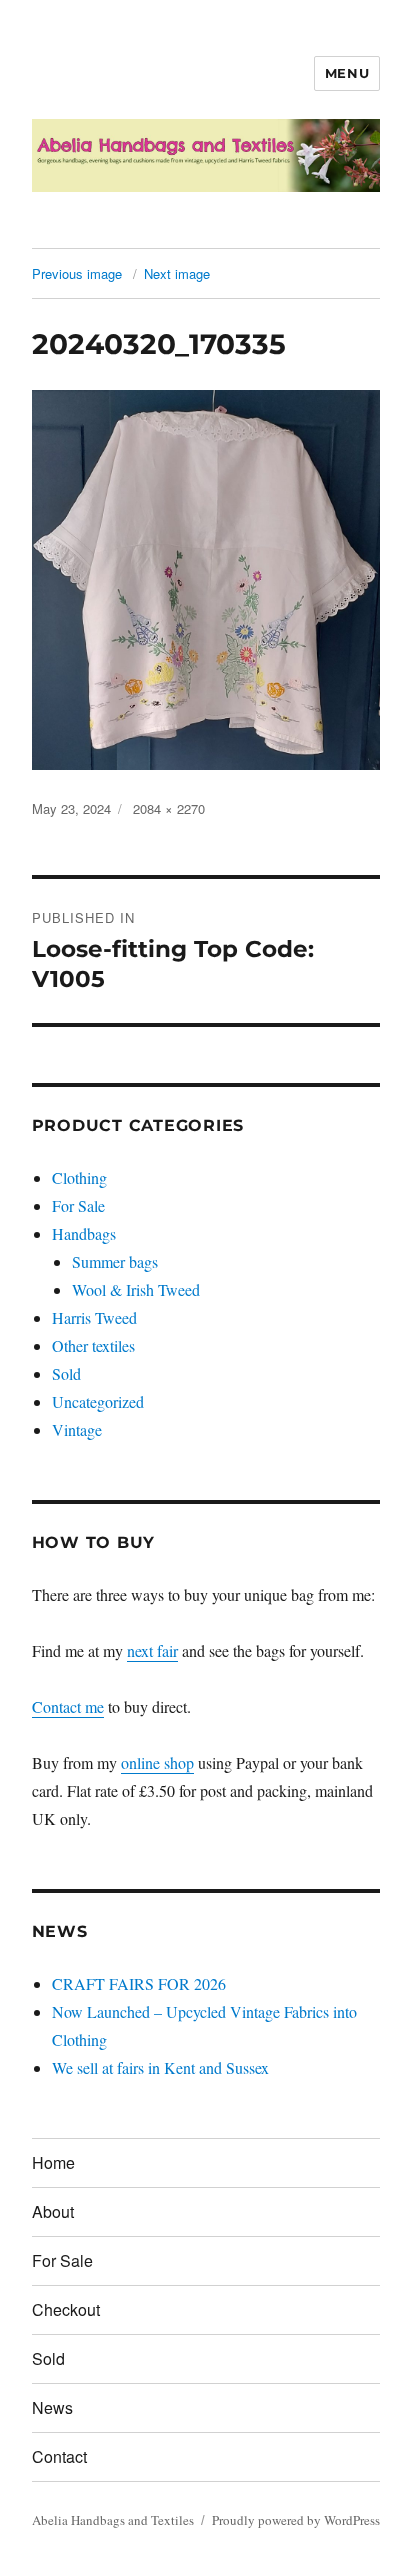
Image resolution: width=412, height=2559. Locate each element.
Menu (347, 73)
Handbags (84, 1233)
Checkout (66, 2309)
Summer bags (115, 1261)
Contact (59, 2456)
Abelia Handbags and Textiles (113, 2520)
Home (53, 2162)
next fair (152, 1650)
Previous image (77, 273)
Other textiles (93, 1345)
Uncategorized (98, 1401)
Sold (66, 1373)
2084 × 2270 (169, 808)
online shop (157, 1762)
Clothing (79, 1177)
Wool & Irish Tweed (136, 1289)
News (52, 2407)
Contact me (68, 1706)
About (53, 2211)
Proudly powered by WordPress (296, 2520)
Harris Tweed (94, 1317)
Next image (177, 273)
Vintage (77, 1429)
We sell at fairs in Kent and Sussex (160, 2067)
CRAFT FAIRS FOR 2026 (139, 1983)
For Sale (78, 1205)
